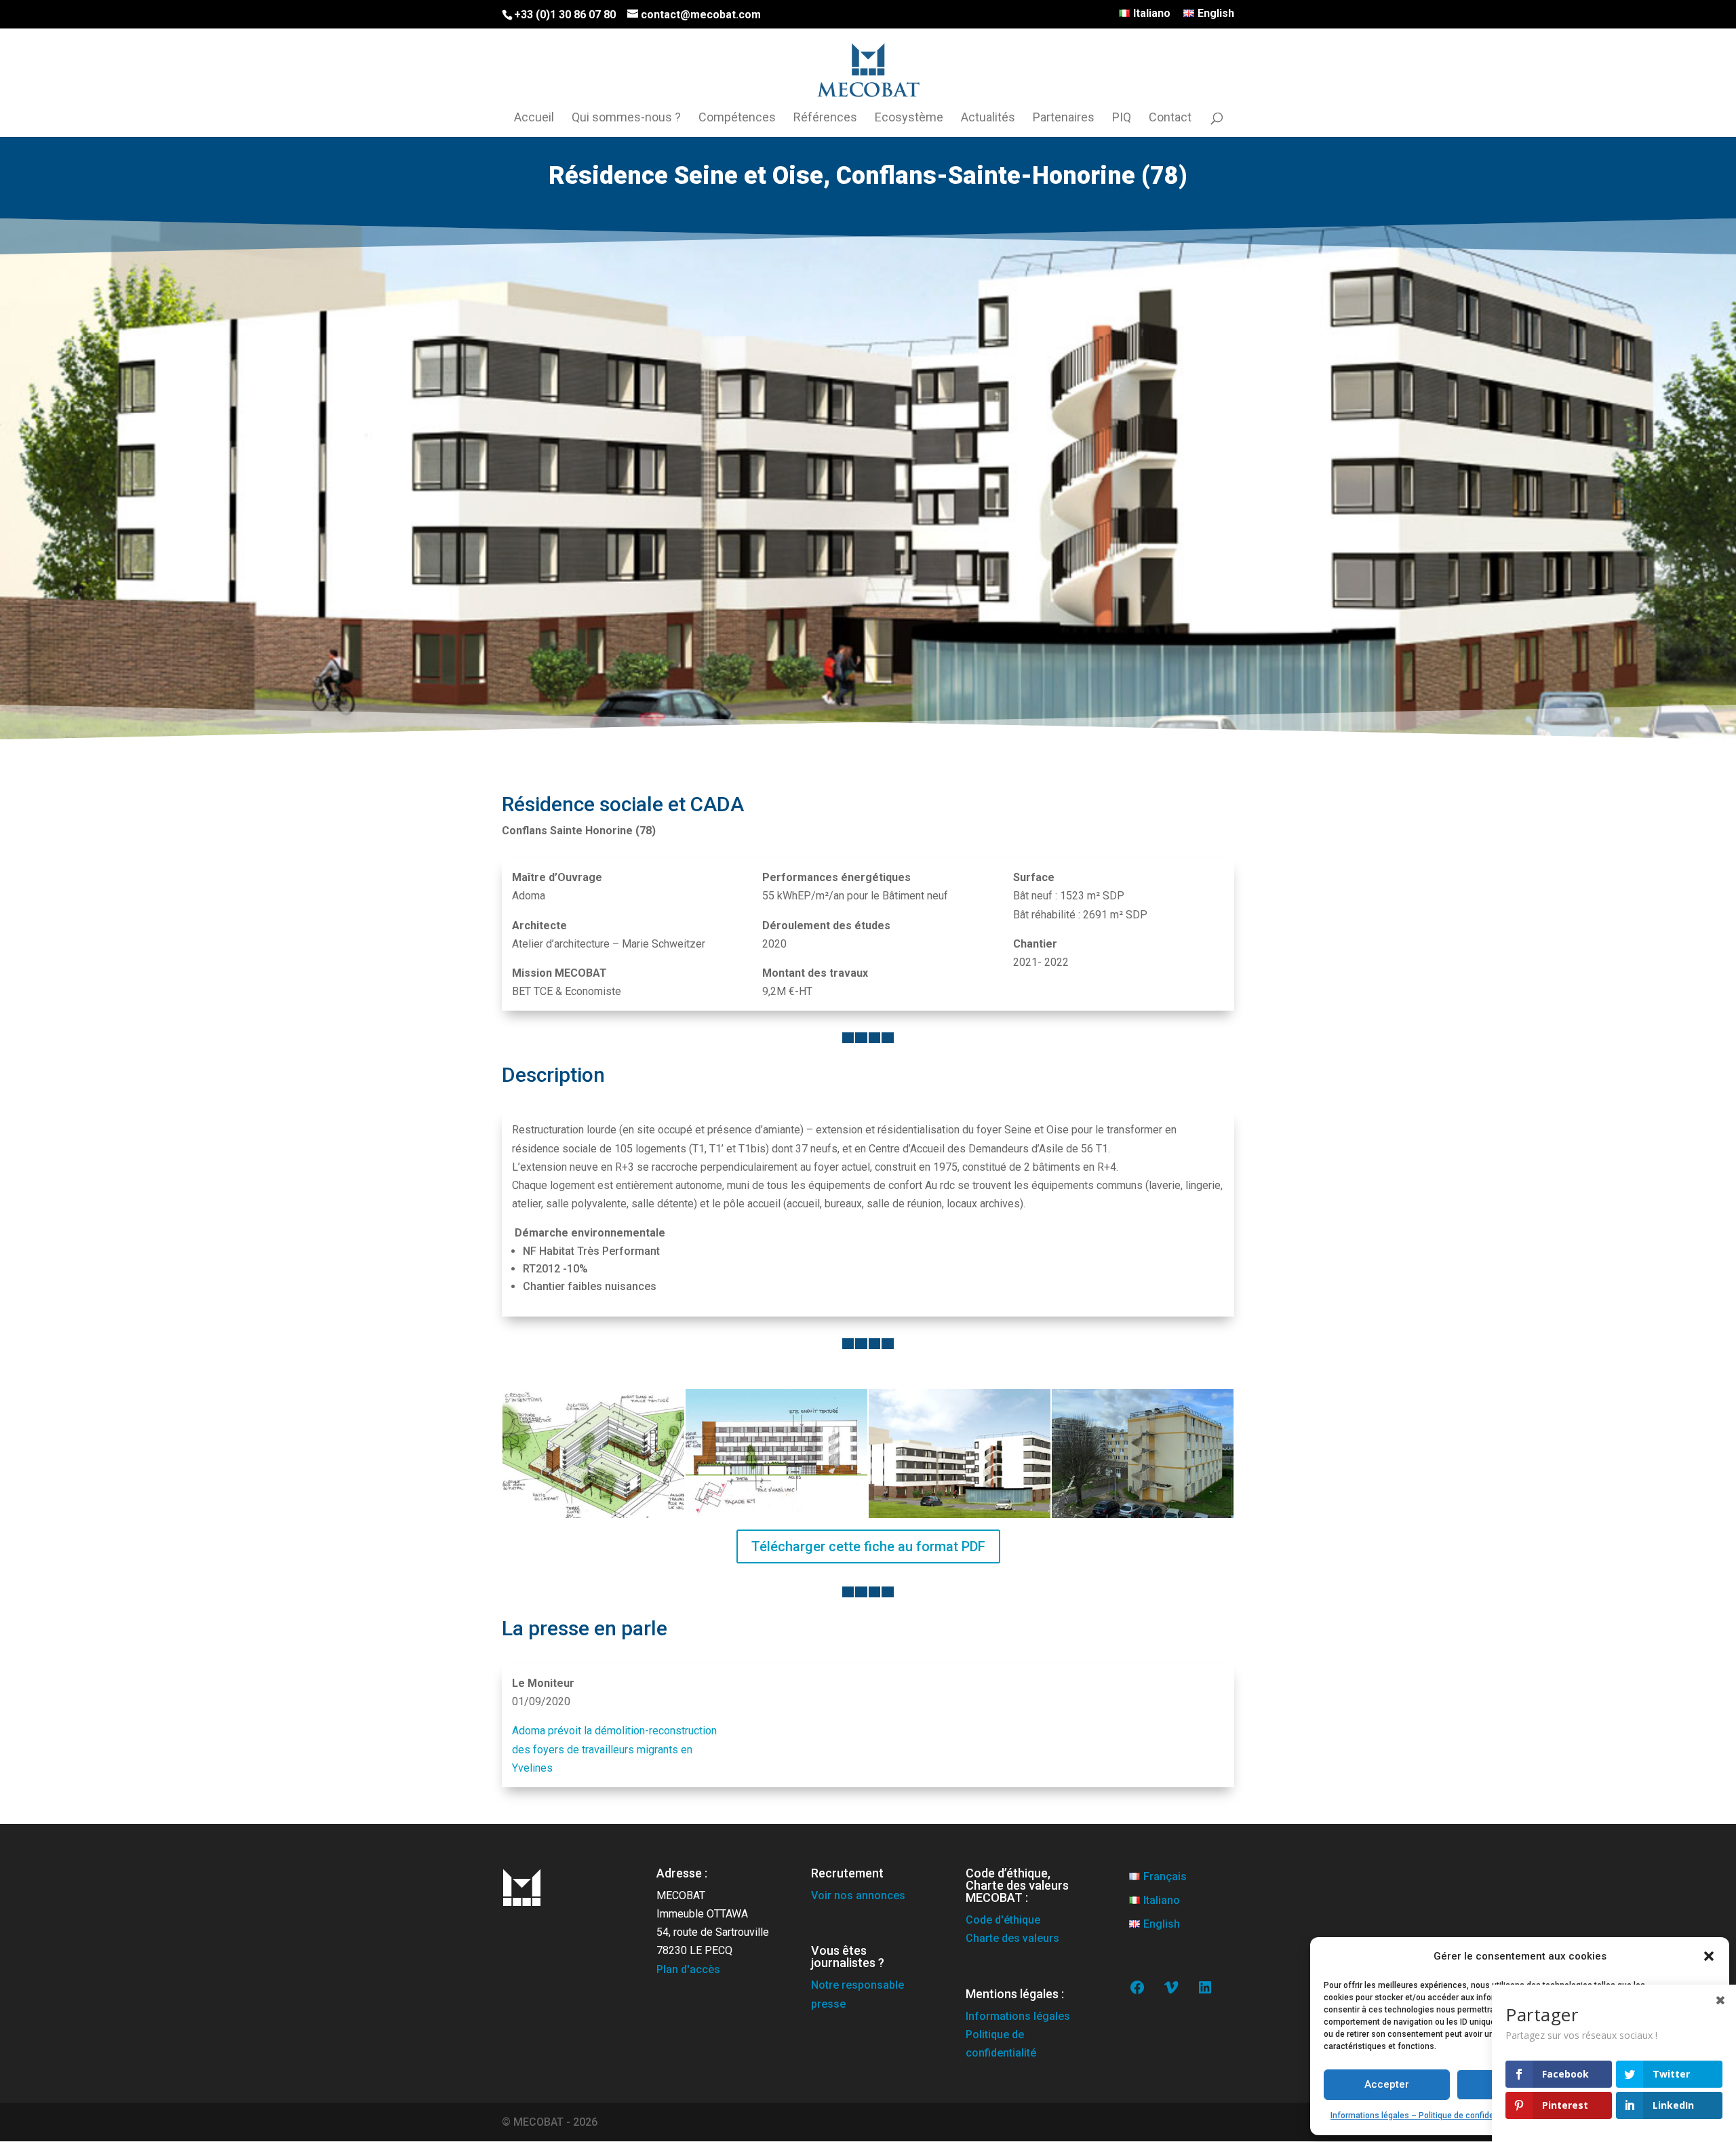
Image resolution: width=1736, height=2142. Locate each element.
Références (825, 118)
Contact (1170, 118)
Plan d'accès (688, 1969)
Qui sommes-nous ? (626, 118)
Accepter (1387, 2084)
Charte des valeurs (1012, 1938)
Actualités (988, 118)
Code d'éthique (1003, 1920)
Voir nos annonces (858, 1895)
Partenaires (1064, 118)
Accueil (534, 118)
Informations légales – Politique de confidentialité (1425, 2116)
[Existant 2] (1143, 1518)
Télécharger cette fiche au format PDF (868, 1546)
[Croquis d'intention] (593, 1518)
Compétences (737, 118)
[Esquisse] (960, 1518)
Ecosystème (909, 118)
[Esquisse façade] (776, 1518)
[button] (1709, 1956)
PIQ (1122, 118)
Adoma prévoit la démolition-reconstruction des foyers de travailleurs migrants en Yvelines (614, 1749)
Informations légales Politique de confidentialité (1018, 2034)
